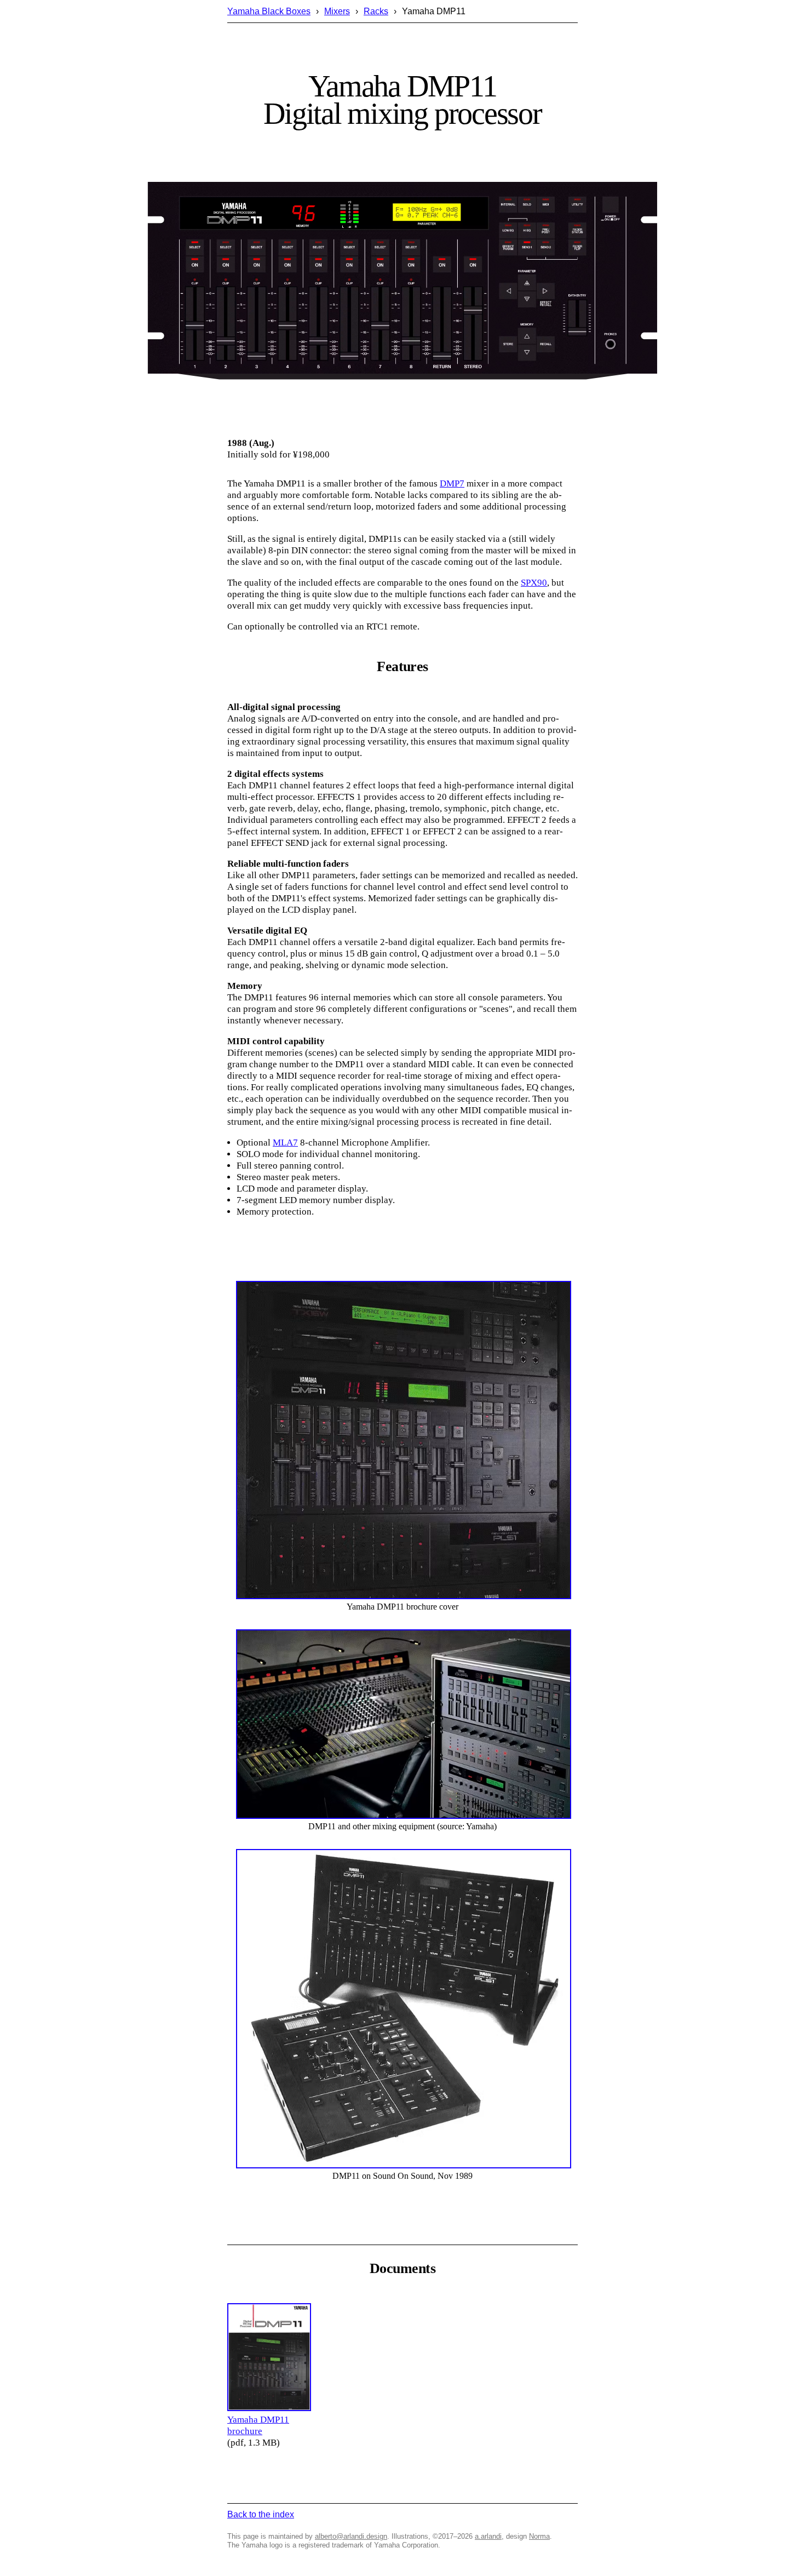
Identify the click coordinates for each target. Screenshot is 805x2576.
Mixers (337, 11)
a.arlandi (488, 2536)
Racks (376, 11)
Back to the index (261, 2514)
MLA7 (285, 1143)
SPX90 (534, 583)
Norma (539, 2536)
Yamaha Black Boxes (269, 11)
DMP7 (452, 483)
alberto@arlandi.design (351, 2536)
